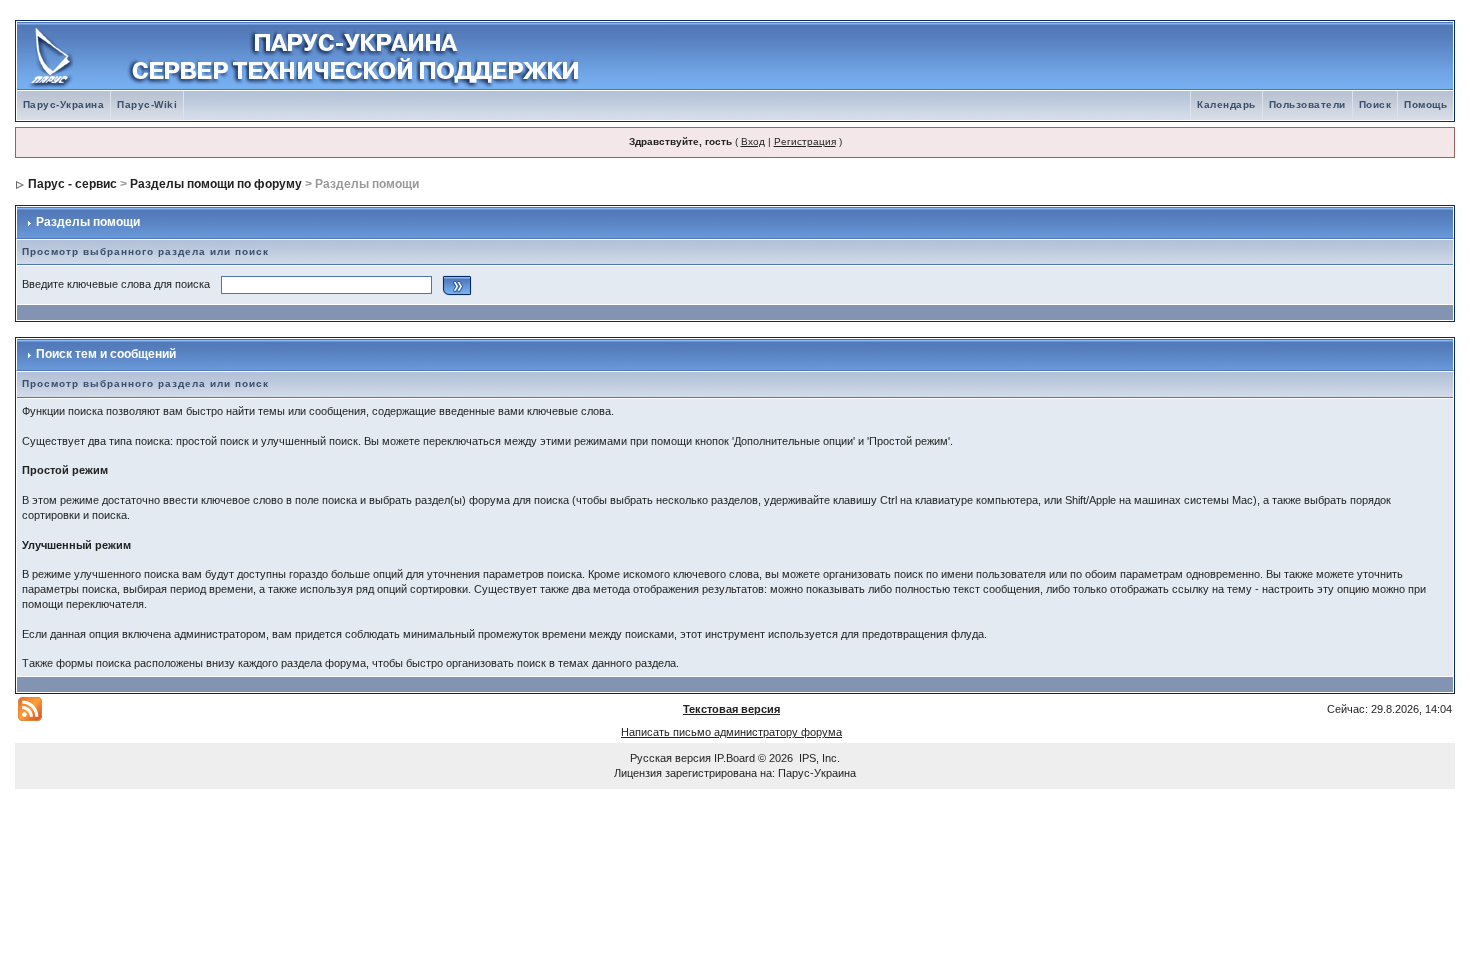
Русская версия (670, 758)
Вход (753, 141)
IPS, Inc (818, 758)
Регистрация (805, 141)
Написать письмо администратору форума (731, 732)
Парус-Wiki (147, 104)
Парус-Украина (64, 104)
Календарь (1226, 104)
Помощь (1425, 104)
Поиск (1375, 104)
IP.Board (734, 758)
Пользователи (1307, 104)
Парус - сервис (72, 184)
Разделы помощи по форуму (216, 184)
